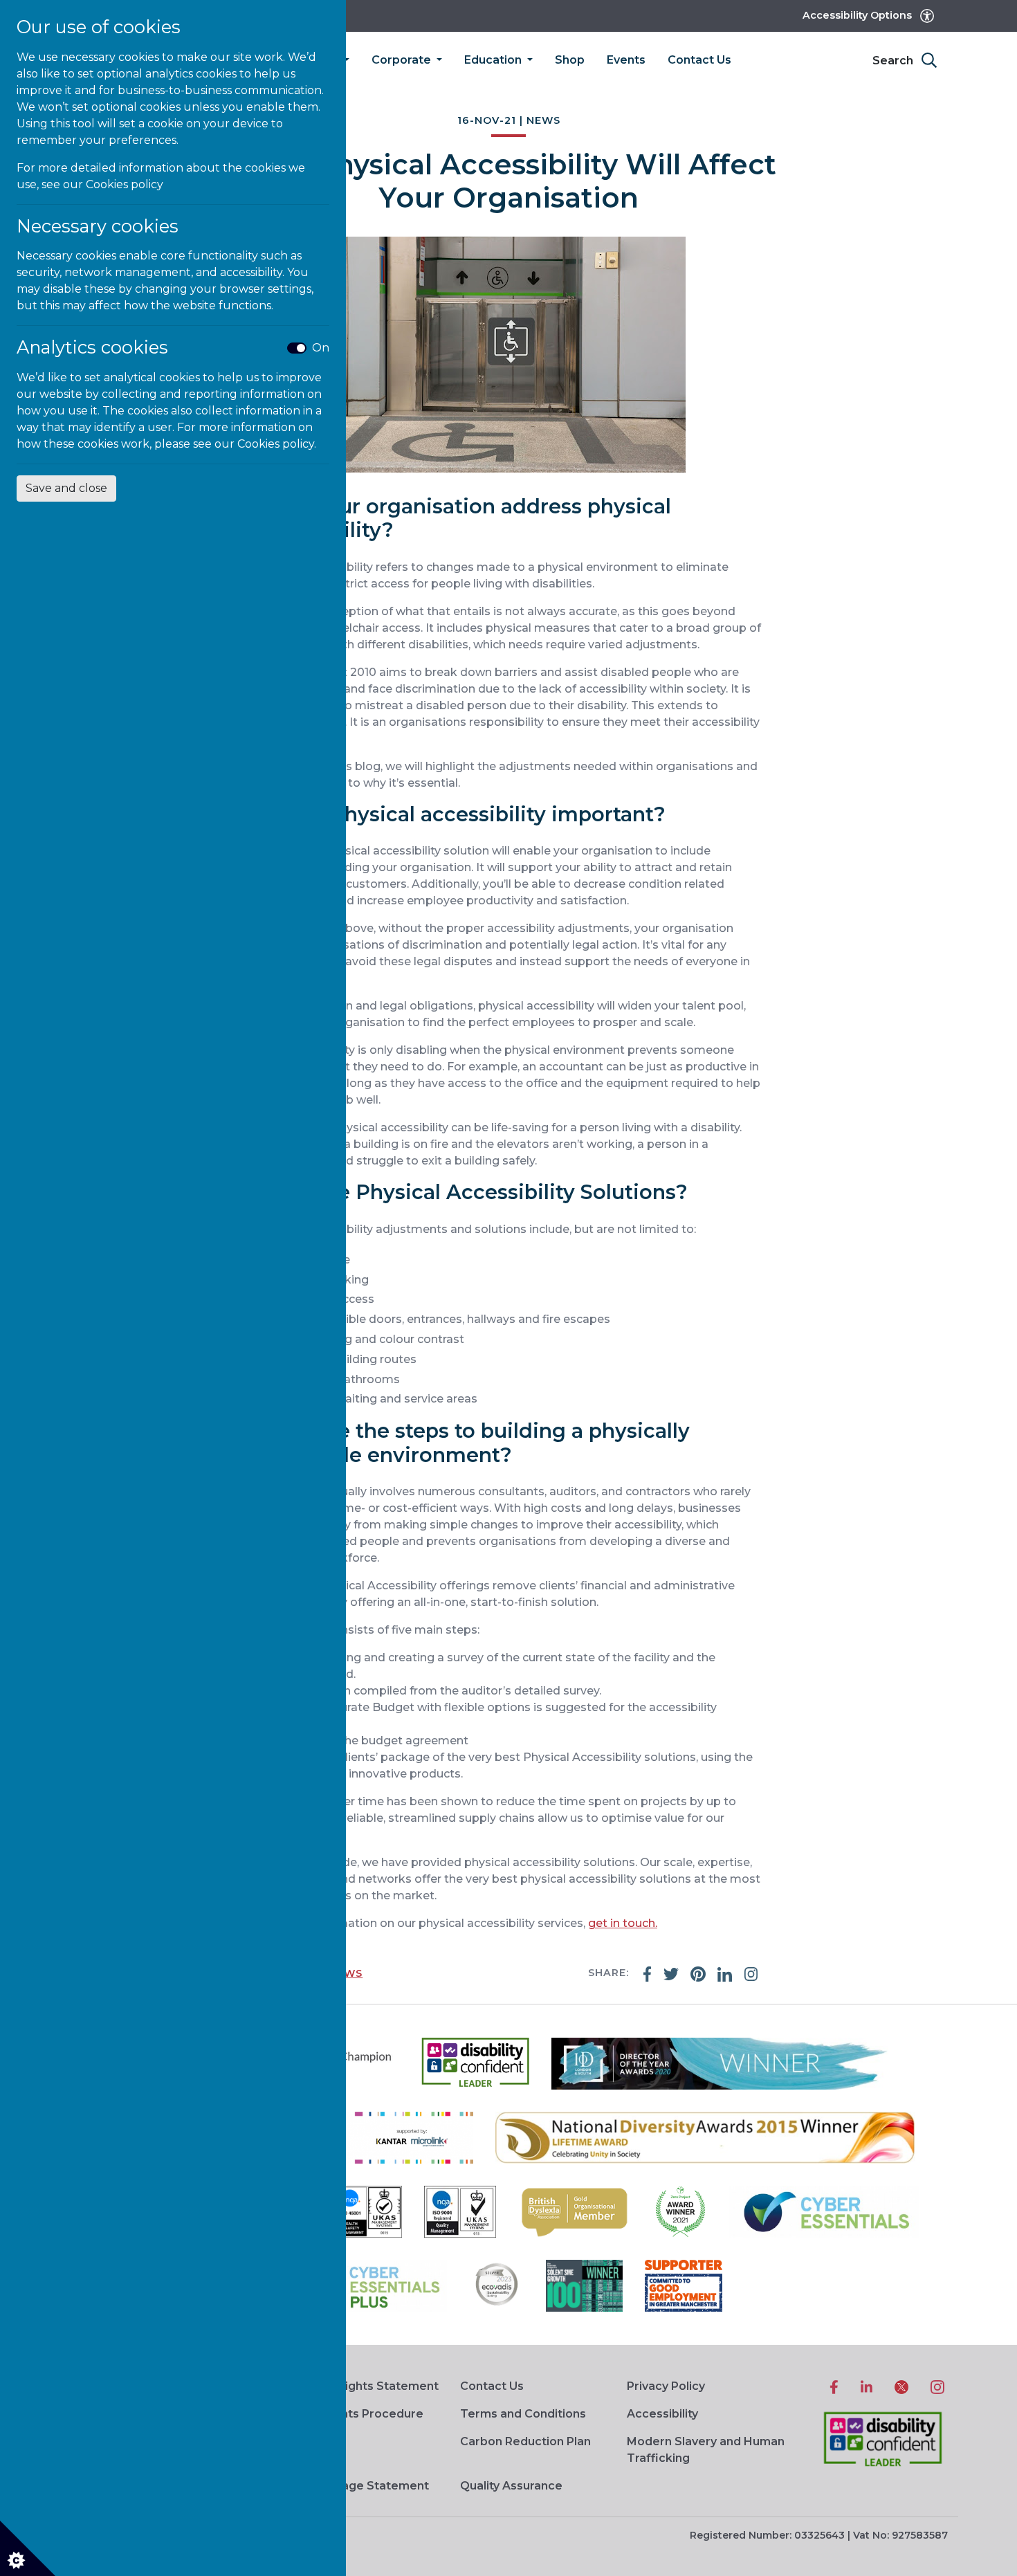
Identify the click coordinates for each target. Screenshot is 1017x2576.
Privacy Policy (666, 2386)
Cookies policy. (277, 444)
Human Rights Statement (366, 2386)
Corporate (403, 60)
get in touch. (623, 1923)
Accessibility (662, 2414)
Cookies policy (125, 184)
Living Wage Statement (361, 2486)
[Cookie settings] (28, 2548)
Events (626, 60)
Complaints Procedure (359, 2414)
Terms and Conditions (523, 2414)
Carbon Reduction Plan (525, 2441)
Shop (570, 60)
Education (494, 60)
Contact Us (699, 60)
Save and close (66, 488)
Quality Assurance (511, 2486)
